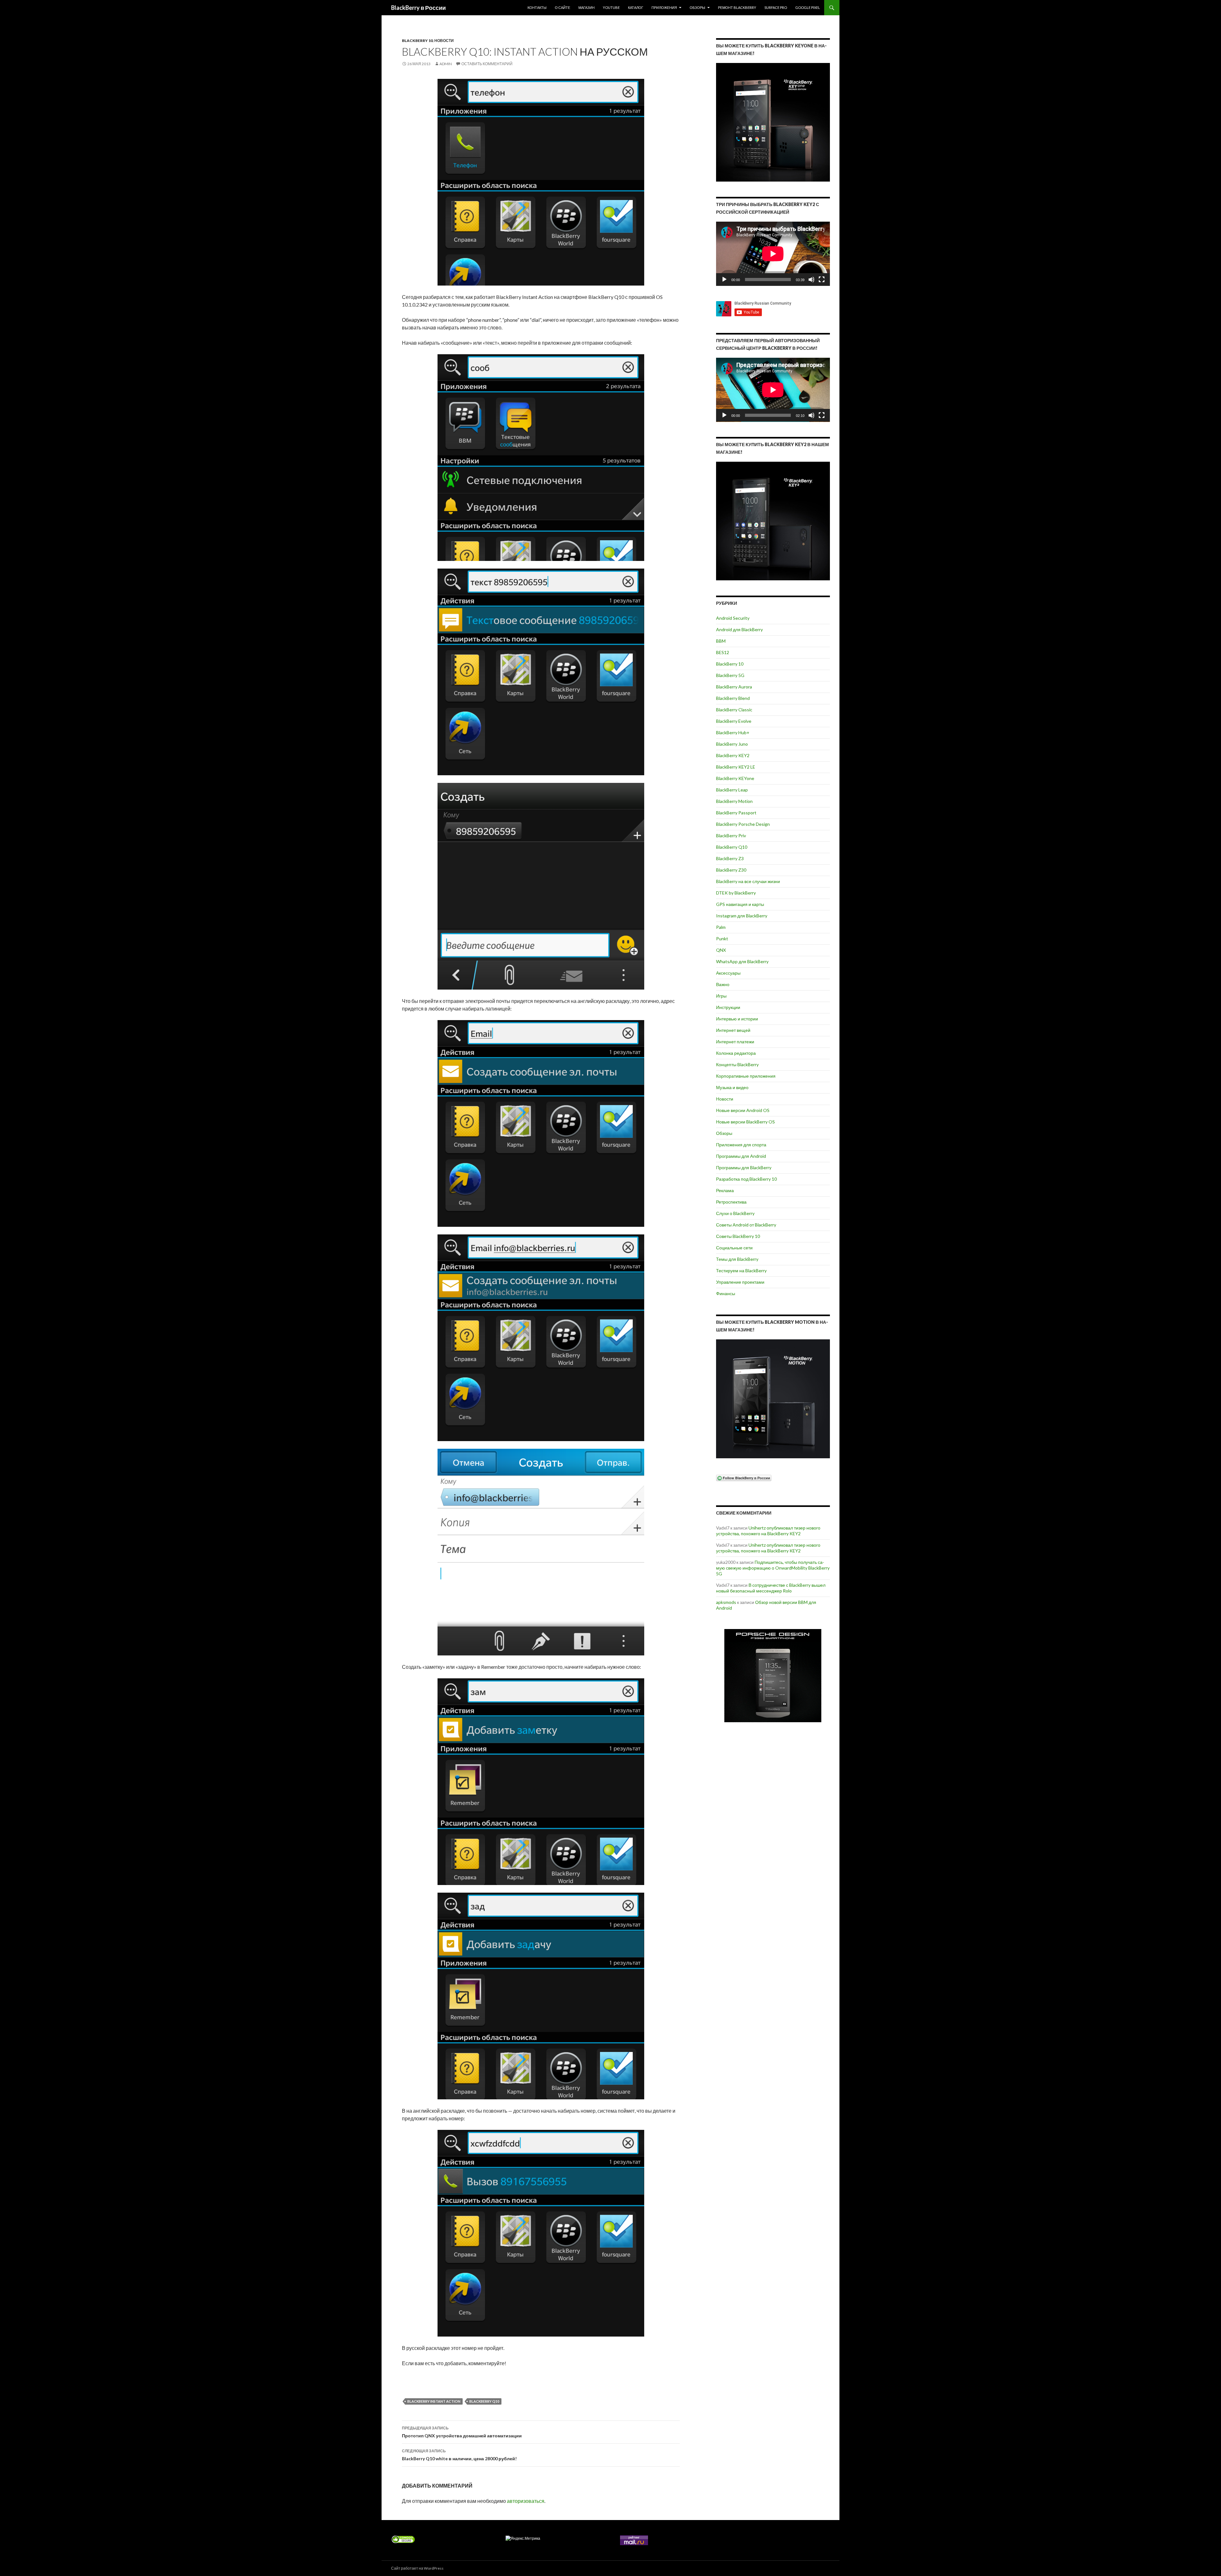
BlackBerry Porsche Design (743, 824)
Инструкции (728, 1007)
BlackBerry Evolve (734, 721)
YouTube (611, 7)
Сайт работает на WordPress (417, 2568)
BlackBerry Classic (734, 710)
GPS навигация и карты (740, 904)
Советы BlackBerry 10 (738, 1236)
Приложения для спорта (741, 1145)
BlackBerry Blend (733, 698)
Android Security (733, 618)
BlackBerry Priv (731, 836)
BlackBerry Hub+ (733, 732)
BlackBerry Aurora (734, 687)
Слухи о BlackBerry (735, 1213)
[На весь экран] (822, 280)
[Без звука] (811, 280)
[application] (773, 254)
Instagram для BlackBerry (742, 916)
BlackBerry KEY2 (733, 755)
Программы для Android (741, 1156)
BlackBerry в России (418, 8)
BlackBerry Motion (734, 801)
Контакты (537, 7)
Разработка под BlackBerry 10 (746, 1179)
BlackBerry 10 (417, 41)
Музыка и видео (732, 1087)
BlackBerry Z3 (730, 858)
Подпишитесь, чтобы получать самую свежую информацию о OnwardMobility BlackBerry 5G (773, 1568)
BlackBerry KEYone (735, 778)
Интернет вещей (733, 1030)
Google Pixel (808, 7)
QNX (721, 950)
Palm (721, 927)
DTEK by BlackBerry (736, 893)
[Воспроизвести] (724, 280)
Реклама (725, 1190)
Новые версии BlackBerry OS (745, 1122)
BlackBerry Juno (732, 744)
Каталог (636, 7)
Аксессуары (728, 973)
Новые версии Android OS (743, 1110)
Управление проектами (740, 1282)
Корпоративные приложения (746, 1076)
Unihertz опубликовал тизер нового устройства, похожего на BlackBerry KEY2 (768, 1531)
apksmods (726, 1602)
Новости (444, 41)
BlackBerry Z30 (731, 870)
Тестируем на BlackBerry (741, 1271)
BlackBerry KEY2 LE (736, 767)
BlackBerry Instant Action (434, 2401)
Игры (721, 996)
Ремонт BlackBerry (737, 7)
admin (446, 64)
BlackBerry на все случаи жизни (748, 881)
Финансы (726, 1293)
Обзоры (697, 7)
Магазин (586, 7)
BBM (721, 641)
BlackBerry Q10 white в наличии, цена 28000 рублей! (459, 2455)
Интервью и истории (737, 1019)
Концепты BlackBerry (737, 1064)
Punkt (722, 939)
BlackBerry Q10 (484, 2401)
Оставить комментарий (487, 64)
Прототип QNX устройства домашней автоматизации (462, 2432)
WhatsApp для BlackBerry (742, 961)
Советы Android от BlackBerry (746, 1225)
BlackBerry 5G (730, 675)
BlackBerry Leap (732, 790)
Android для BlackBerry (739, 629)
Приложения (664, 7)
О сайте (562, 7)
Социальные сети (734, 1248)
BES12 (723, 652)
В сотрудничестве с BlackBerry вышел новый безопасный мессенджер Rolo (771, 1588)
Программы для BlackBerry (744, 1167)
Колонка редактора (736, 1053)
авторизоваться (526, 2501)
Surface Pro (776, 7)
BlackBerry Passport (736, 813)
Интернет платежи (735, 1042)
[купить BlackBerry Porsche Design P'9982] (773, 1676)
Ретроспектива (731, 1202)
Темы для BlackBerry (737, 1259)
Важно (723, 984)
